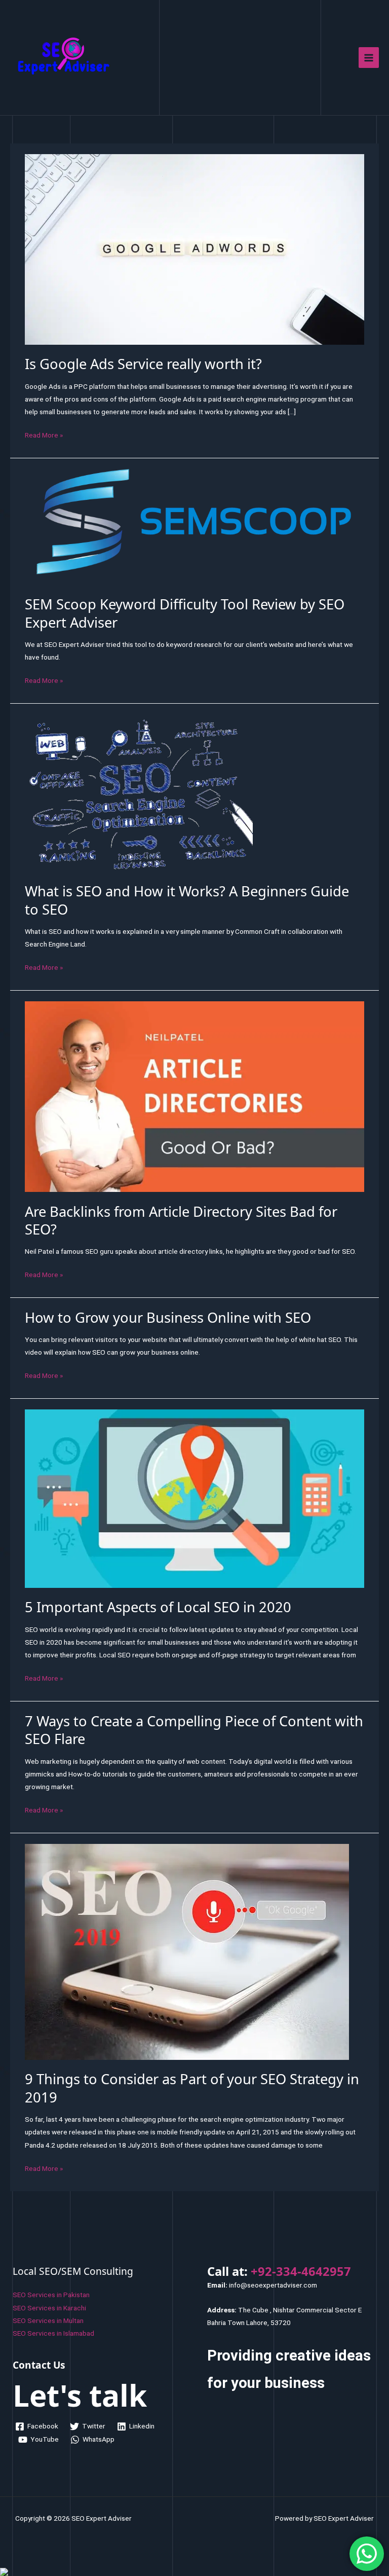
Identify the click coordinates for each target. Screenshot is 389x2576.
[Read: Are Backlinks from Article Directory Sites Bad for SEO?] (194, 1096)
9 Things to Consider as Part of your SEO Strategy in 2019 (192, 2088)
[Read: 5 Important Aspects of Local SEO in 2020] (194, 1498)
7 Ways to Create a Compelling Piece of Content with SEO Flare (194, 1730)
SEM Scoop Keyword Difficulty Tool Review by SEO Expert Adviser (185, 613)
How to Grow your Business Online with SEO (168, 1317)
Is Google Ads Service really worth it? (143, 364)
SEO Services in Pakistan (51, 2295)
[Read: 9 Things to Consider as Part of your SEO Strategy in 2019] (187, 1951)
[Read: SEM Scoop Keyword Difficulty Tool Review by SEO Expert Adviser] (194, 526)
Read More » (44, 434)
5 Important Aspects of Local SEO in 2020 (158, 1607)
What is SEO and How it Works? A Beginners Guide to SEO (187, 900)
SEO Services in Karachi (49, 2308)
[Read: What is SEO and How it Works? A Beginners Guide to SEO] (139, 792)
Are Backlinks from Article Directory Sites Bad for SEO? (181, 1221)
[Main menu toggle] (369, 58)
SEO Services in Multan (48, 2320)
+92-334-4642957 (301, 2271)
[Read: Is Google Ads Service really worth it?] (194, 248)
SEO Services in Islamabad (53, 2333)
